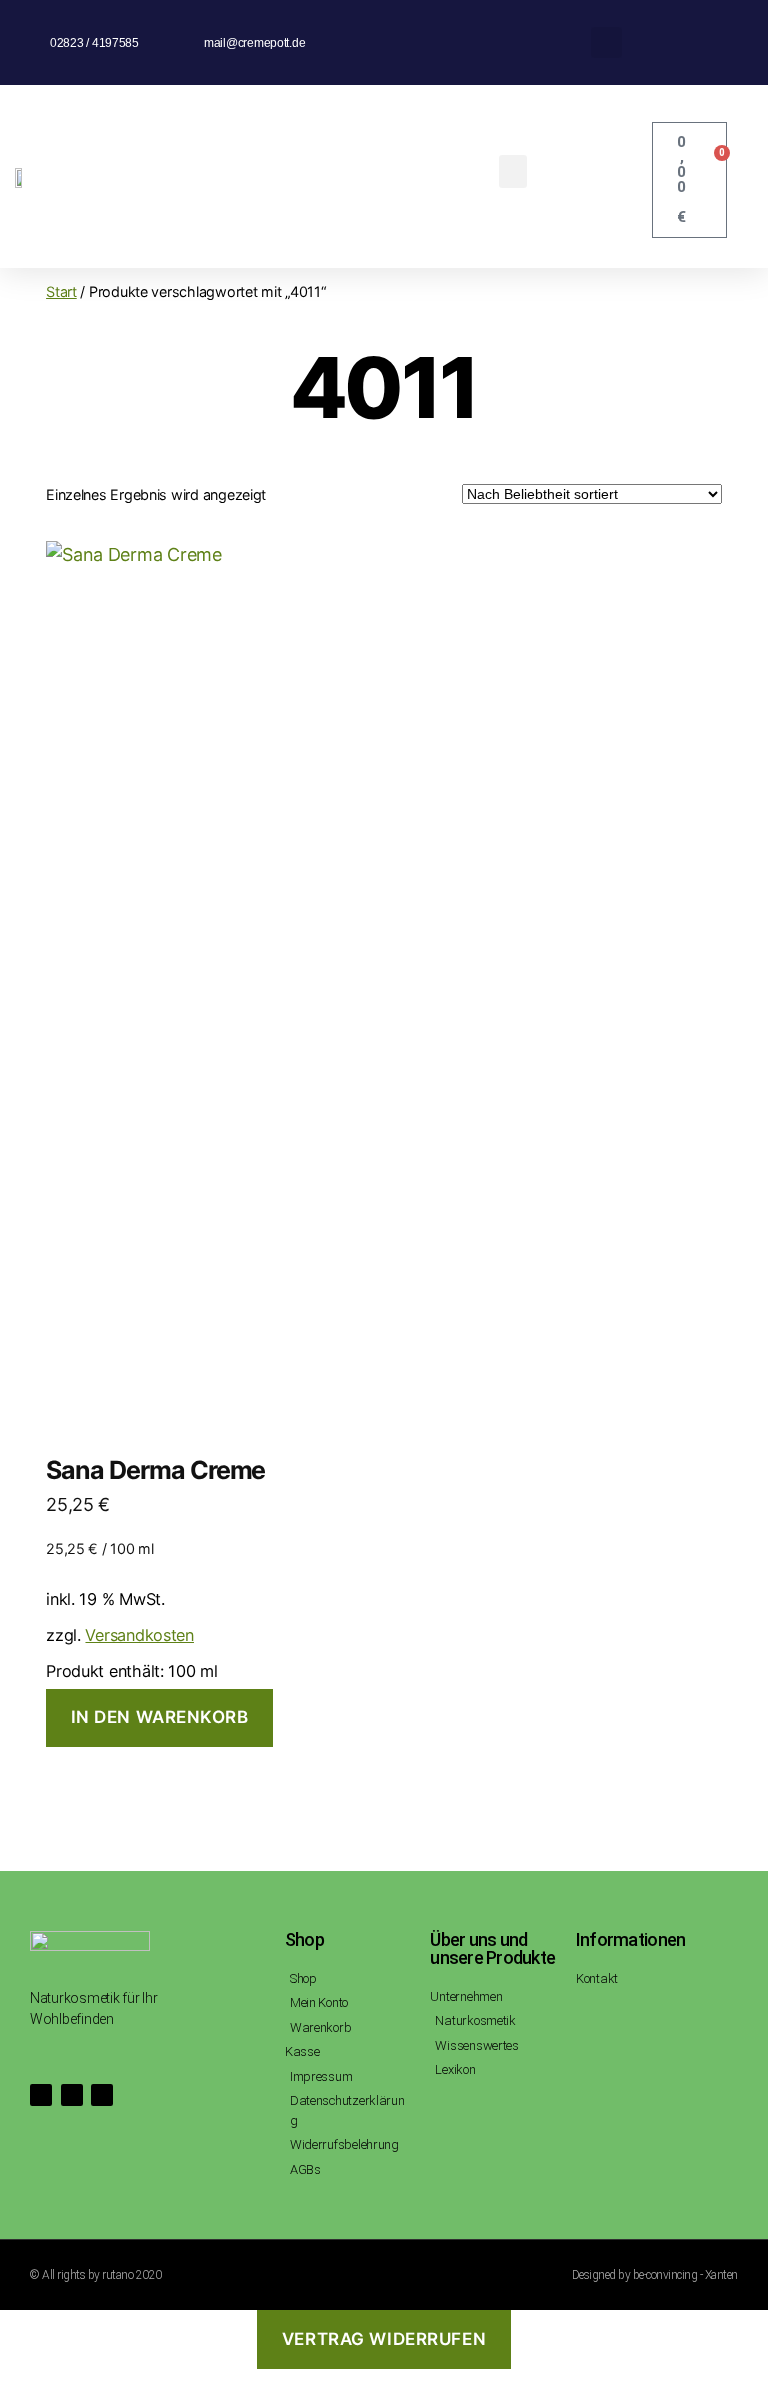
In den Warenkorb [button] (160, 1717)
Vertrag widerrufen (384, 2339)
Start (61, 291)
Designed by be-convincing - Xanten (655, 2275)
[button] (606, 42)
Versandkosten (139, 1635)
